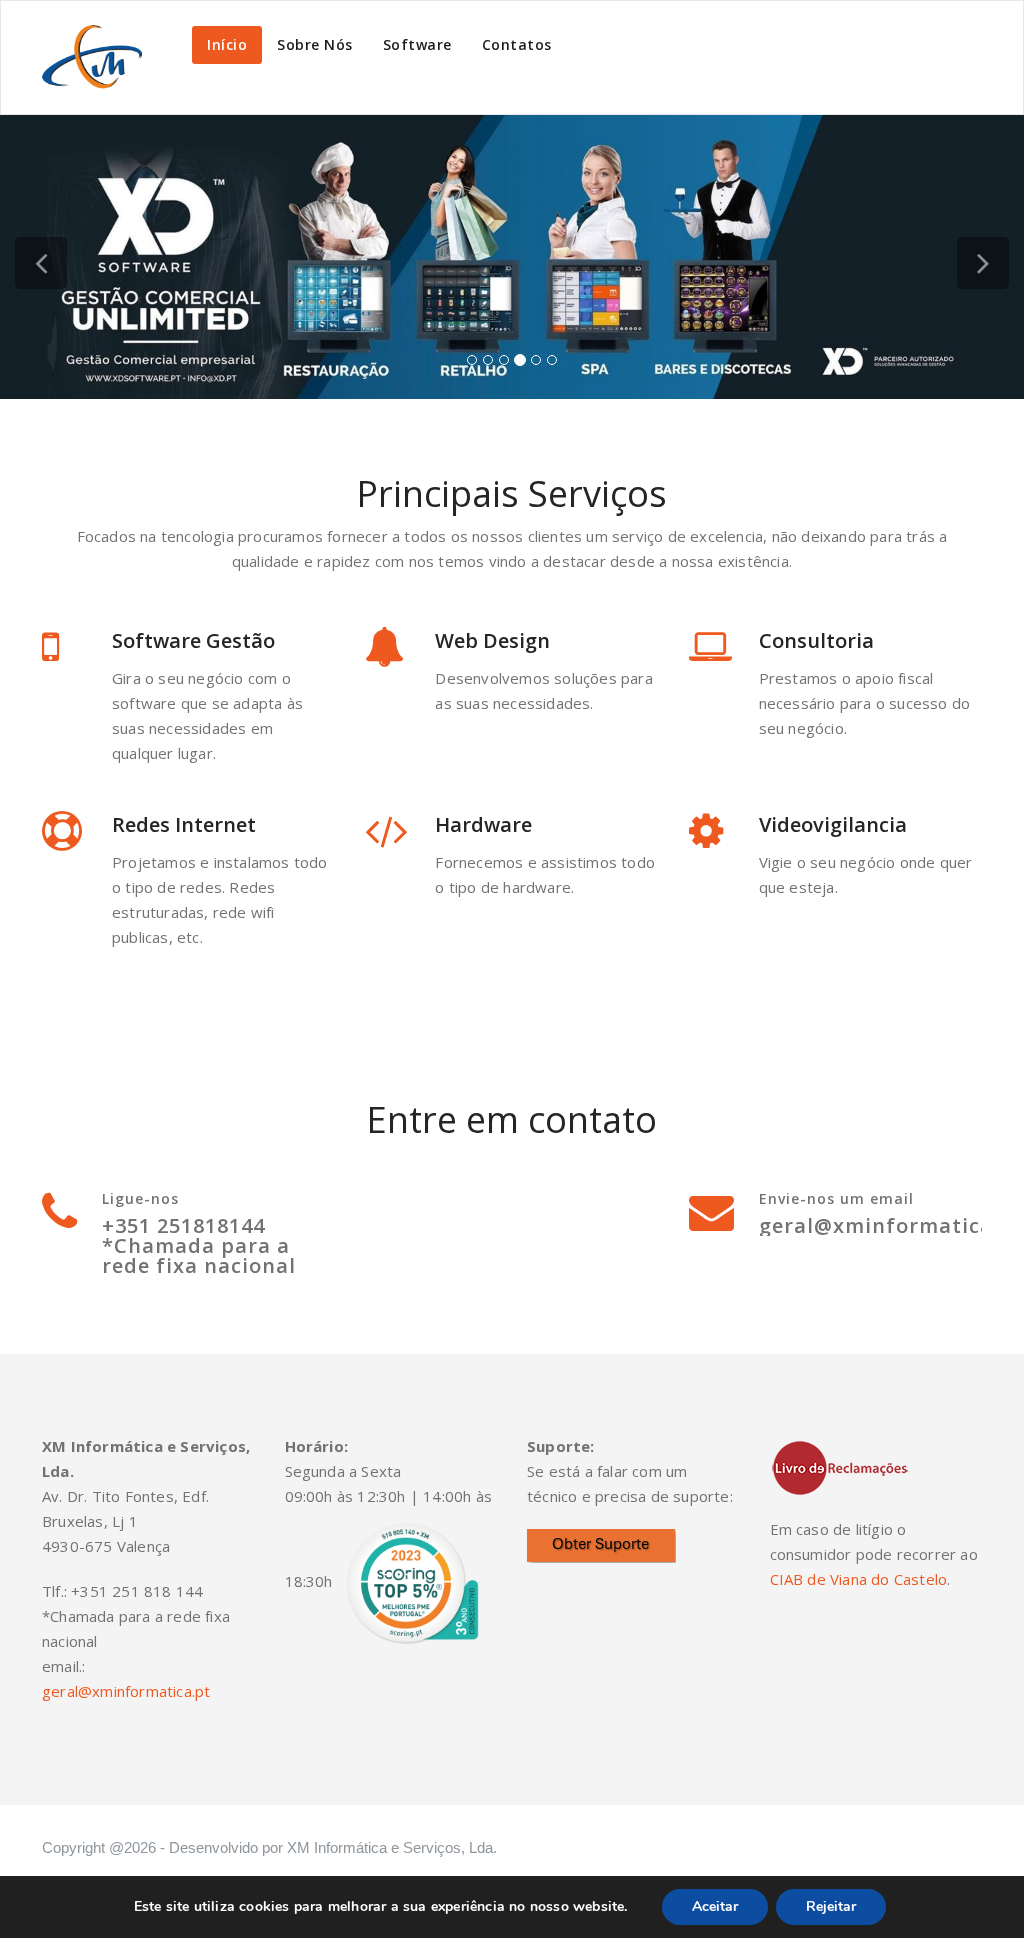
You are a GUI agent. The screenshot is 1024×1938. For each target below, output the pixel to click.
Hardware (483, 824)
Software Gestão (193, 640)
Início (227, 44)
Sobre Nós (315, 44)
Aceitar (715, 1906)
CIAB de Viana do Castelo (859, 1579)
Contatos (517, 44)
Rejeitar (831, 1906)
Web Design (492, 640)
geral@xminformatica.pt (126, 1691)
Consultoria (816, 640)
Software (417, 44)
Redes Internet (184, 824)
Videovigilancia (833, 824)
